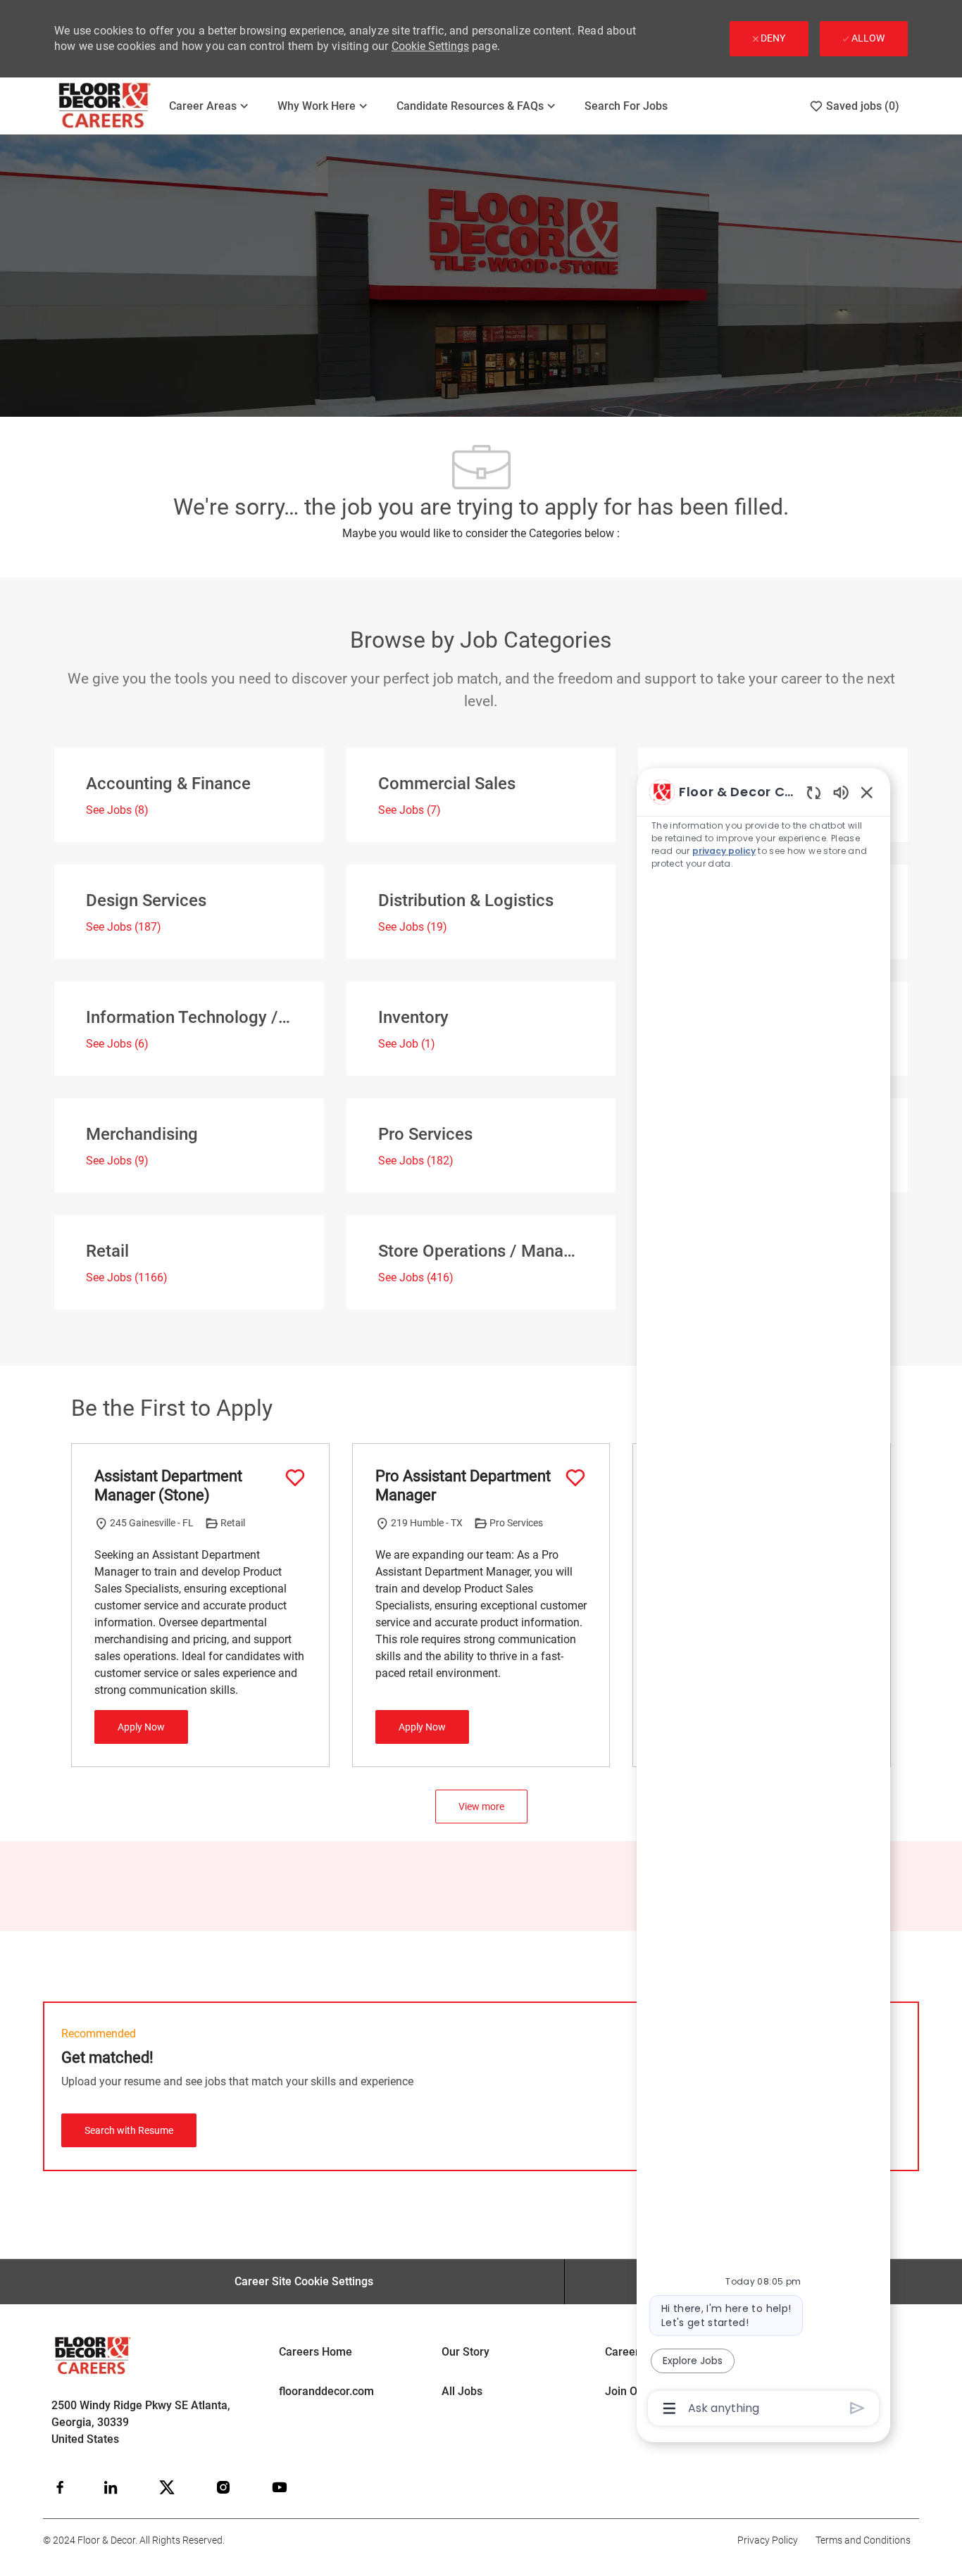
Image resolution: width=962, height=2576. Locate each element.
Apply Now (141, 1727)
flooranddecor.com (326, 2391)
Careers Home (316, 2352)
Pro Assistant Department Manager (463, 1486)
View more (481, 1807)
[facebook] (60, 2487)
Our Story (466, 2352)
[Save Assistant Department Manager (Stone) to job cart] (295, 1478)
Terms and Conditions (863, 2540)
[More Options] (669, 2408)
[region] (763, 1599)
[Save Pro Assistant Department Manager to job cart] (575, 1478)
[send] (857, 2408)
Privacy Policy (768, 2540)
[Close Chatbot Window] (867, 792)
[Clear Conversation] (814, 792)
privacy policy (724, 851)
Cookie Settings (430, 46)
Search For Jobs (626, 106)
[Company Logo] (105, 106)
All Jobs (462, 2391)
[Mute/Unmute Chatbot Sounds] (841, 792)
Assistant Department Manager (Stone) (168, 1486)
